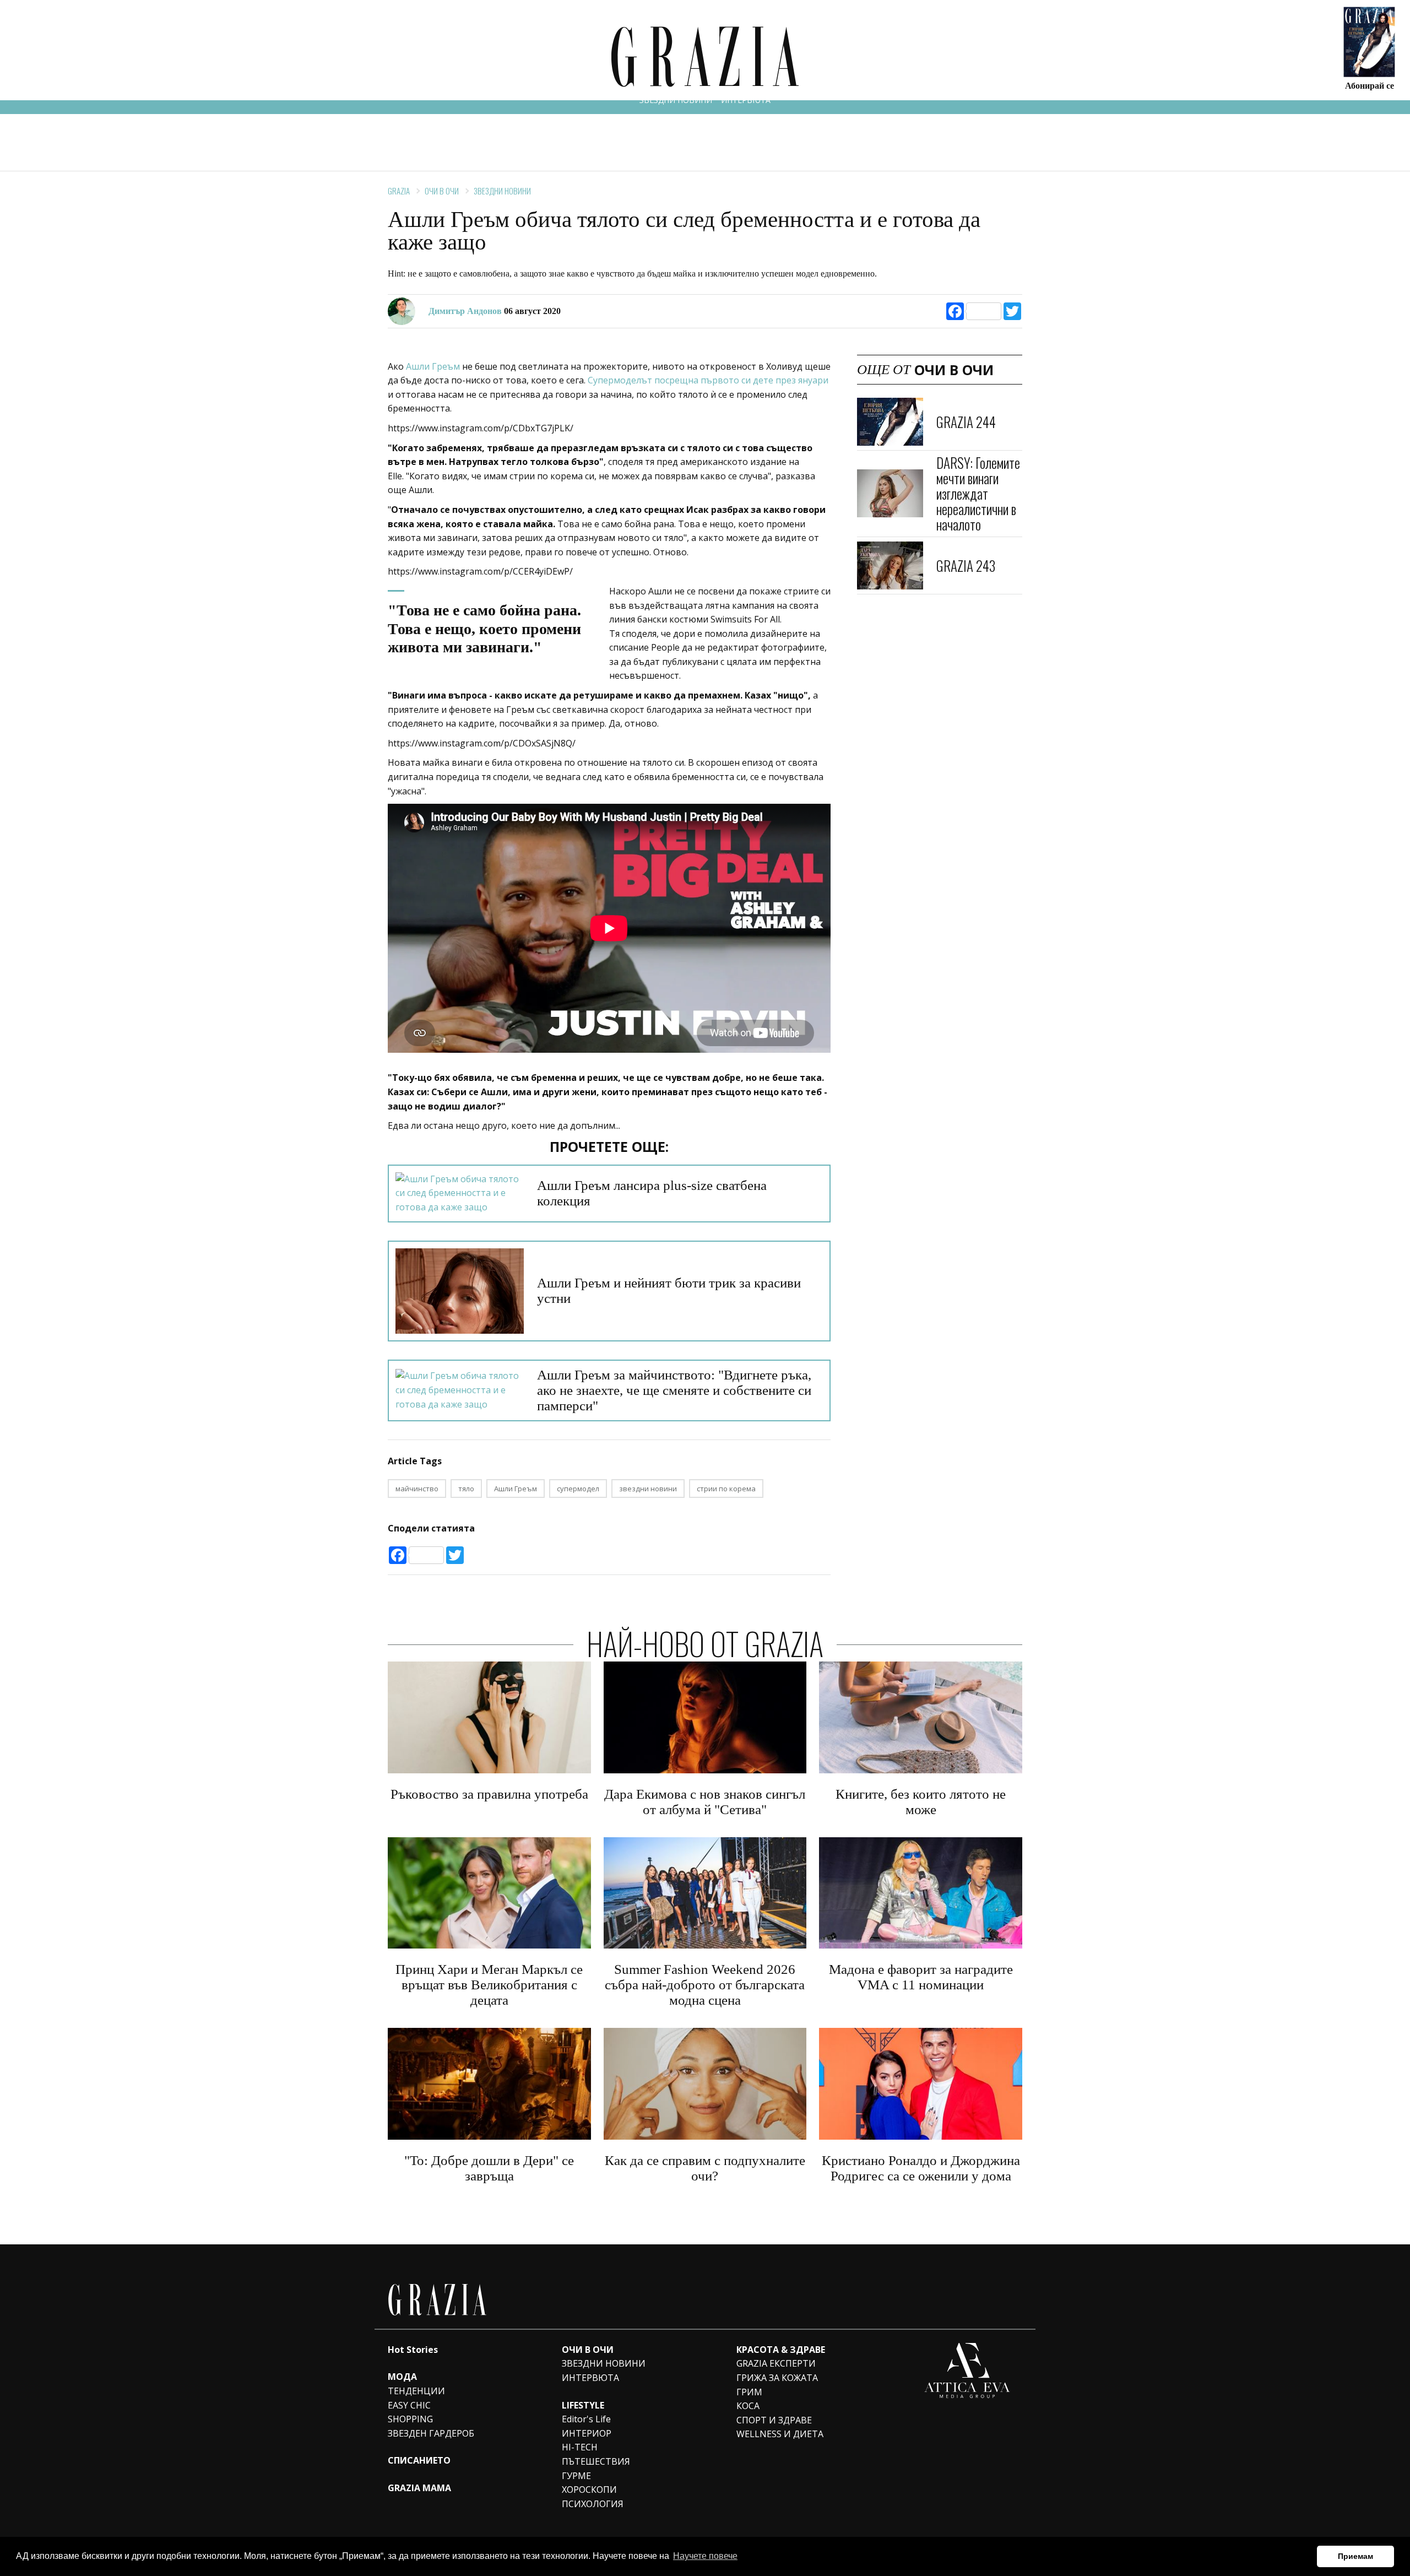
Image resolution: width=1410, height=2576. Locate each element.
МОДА (402, 2377)
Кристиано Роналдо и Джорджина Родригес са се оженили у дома (921, 2168)
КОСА (748, 2406)
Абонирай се (1370, 85)
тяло (466, 1489)
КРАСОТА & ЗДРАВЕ (781, 2350)
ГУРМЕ (576, 2476)
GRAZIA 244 (966, 421)
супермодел (578, 1489)
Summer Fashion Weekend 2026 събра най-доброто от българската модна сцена (705, 1985)
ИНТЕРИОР (587, 2433)
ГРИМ (749, 2392)
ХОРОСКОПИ (589, 2490)
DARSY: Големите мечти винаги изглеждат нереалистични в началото (978, 493)
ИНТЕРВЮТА (746, 100)
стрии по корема (726, 1489)
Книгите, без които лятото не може (921, 1802)
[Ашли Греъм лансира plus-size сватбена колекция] (460, 1194)
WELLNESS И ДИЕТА (780, 2434)
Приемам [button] (1355, 2556)
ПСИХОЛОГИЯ (593, 2504)
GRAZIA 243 (966, 565)
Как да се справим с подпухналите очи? (705, 2168)
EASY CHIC (409, 2405)
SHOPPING (410, 2419)
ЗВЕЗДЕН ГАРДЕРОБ (431, 2433)
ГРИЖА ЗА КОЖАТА (777, 2378)
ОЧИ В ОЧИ (442, 191)
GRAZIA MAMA (419, 2488)
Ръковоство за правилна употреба (489, 1794)
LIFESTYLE (583, 2405)
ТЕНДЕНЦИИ (416, 2391)
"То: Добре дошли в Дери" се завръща (489, 2168)
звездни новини (648, 1489)
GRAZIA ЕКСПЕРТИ (776, 2363)
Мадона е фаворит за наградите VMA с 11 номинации (921, 1977)
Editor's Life (586, 2419)
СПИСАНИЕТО (419, 2460)
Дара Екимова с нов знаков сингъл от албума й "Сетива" (705, 1802)
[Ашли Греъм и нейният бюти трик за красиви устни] (460, 1291)
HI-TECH (580, 2447)
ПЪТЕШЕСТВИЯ (596, 2461)
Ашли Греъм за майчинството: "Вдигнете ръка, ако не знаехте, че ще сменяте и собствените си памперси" (674, 1390)
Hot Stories (413, 2350)
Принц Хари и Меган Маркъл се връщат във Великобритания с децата (489, 1985)
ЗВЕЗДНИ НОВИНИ (676, 100)
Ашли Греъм (433, 366)
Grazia (399, 191)
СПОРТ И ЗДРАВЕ (774, 2420)
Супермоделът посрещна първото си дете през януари (708, 380)
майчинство (417, 1489)
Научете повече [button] (705, 2556)
